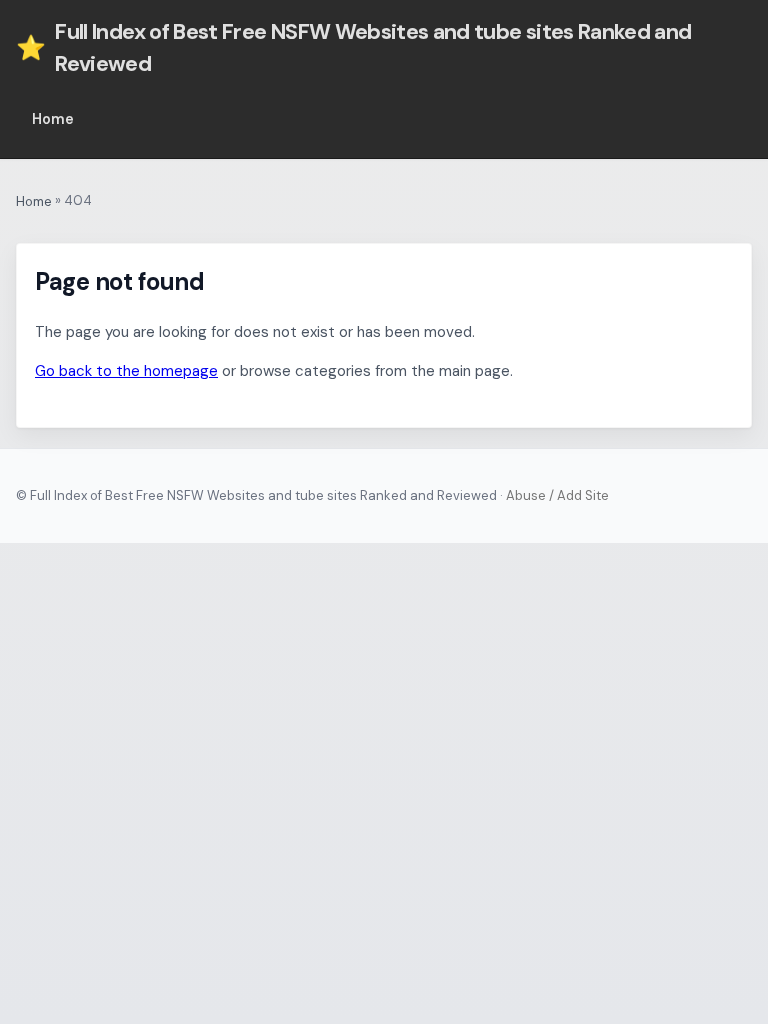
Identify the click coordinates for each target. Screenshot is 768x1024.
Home (53, 119)
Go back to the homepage (126, 371)
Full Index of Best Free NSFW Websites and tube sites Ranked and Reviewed (354, 48)
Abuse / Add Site (557, 495)
